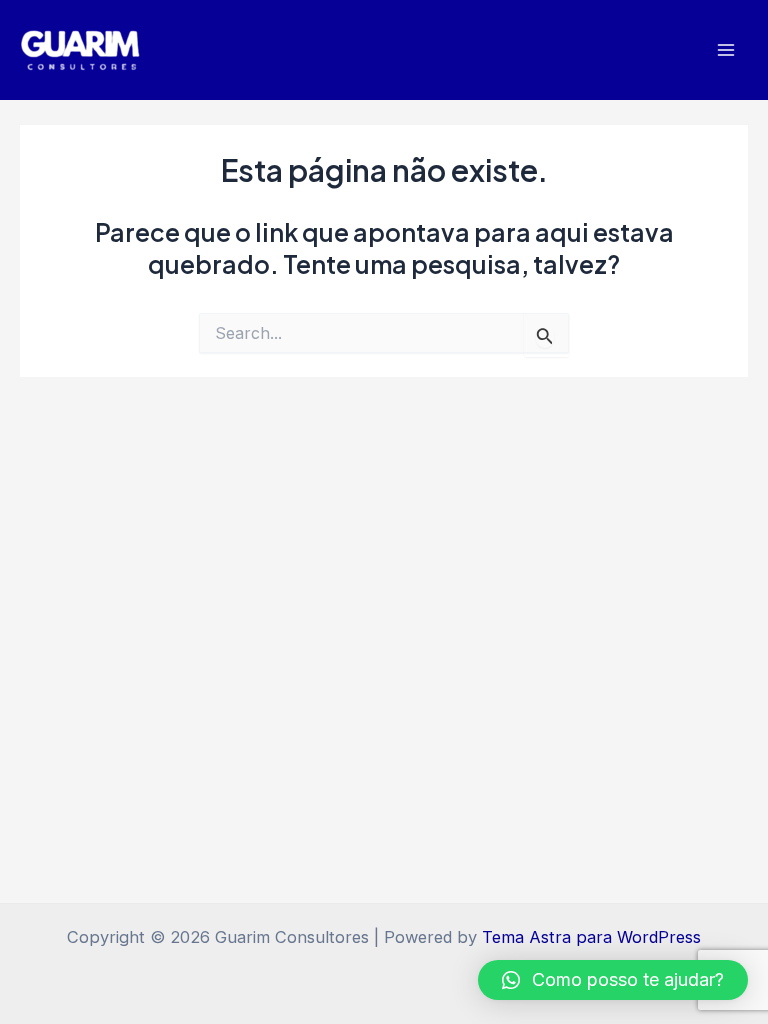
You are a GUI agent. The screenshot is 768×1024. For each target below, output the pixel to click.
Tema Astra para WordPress (591, 937)
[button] (613, 980)
